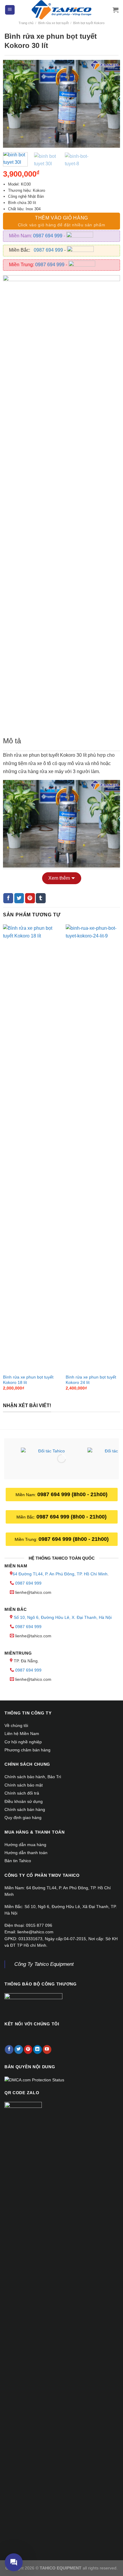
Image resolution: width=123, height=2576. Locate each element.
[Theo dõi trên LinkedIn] (37, 2049)
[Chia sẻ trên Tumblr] (41, 898)
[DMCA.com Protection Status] (34, 2079)
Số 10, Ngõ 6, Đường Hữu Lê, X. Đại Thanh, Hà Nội (63, 1617)
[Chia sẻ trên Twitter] (19, 898)
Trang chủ (26, 23)
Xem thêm (59, 878)
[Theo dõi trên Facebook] (9, 2049)
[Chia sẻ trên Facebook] (8, 898)
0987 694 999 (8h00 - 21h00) (72, 1494)
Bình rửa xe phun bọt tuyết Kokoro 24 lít (91, 1380)
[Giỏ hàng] (116, 10)
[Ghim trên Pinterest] (30, 898)
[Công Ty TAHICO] (61, 10)
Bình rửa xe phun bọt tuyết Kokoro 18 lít (28, 1380)
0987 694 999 (48, 236)
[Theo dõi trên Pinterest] (28, 2049)
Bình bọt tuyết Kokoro (89, 23)
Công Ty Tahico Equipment (44, 1964)
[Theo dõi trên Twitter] (19, 2049)
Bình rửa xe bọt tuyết (53, 23)
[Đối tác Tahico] (49, 1460)
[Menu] (10, 10)
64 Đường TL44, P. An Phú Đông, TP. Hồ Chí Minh (60, 1574)
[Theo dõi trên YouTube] (47, 2049)
